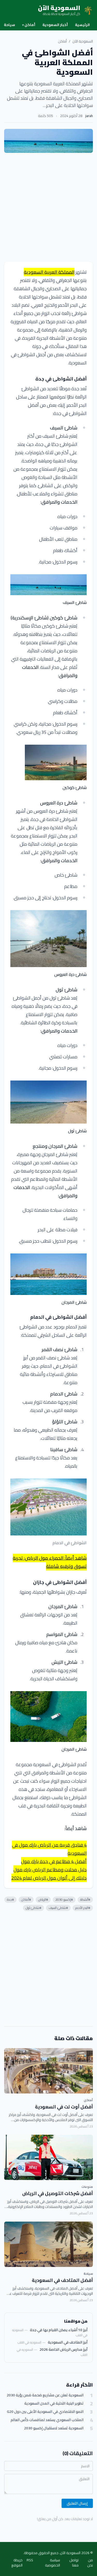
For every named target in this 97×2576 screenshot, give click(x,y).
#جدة (10, 1900)
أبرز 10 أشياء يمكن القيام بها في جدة (59, 2330)
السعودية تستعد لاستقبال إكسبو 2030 (54, 2428)
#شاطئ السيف (58, 1908)
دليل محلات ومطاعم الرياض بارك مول (50, 1870)
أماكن (29, 25)
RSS (30, 2560)
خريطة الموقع (17, 2563)
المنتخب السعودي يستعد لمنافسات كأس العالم (47, 2420)
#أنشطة (85, 1900)
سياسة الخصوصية (53, 2563)
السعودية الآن (83, 41)
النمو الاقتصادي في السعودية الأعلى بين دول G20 (45, 2412)
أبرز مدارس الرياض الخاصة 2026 (64, 2349)
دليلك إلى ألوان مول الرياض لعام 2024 (49, 1878)
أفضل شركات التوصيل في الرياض (58, 2193)
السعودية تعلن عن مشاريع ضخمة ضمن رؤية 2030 (45, 2395)
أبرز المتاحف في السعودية (68, 2342)
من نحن (90, 2563)
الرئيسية (82, 25)
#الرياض (43, 1900)
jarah (89, 116)
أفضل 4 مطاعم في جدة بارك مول (54, 1861)
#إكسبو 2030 (64, 1900)
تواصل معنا (74, 2563)
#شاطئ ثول (33, 1908)
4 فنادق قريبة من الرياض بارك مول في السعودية (49, 1849)
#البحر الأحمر (83, 1908)
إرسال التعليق (77, 2503)
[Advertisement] (48, 207)
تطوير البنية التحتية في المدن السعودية (54, 2403)
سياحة (9, 25)
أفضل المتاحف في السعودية (62, 2280)
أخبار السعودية (55, 25)
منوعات (87, 2187)
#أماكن (26, 1900)
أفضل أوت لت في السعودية (64, 2107)
